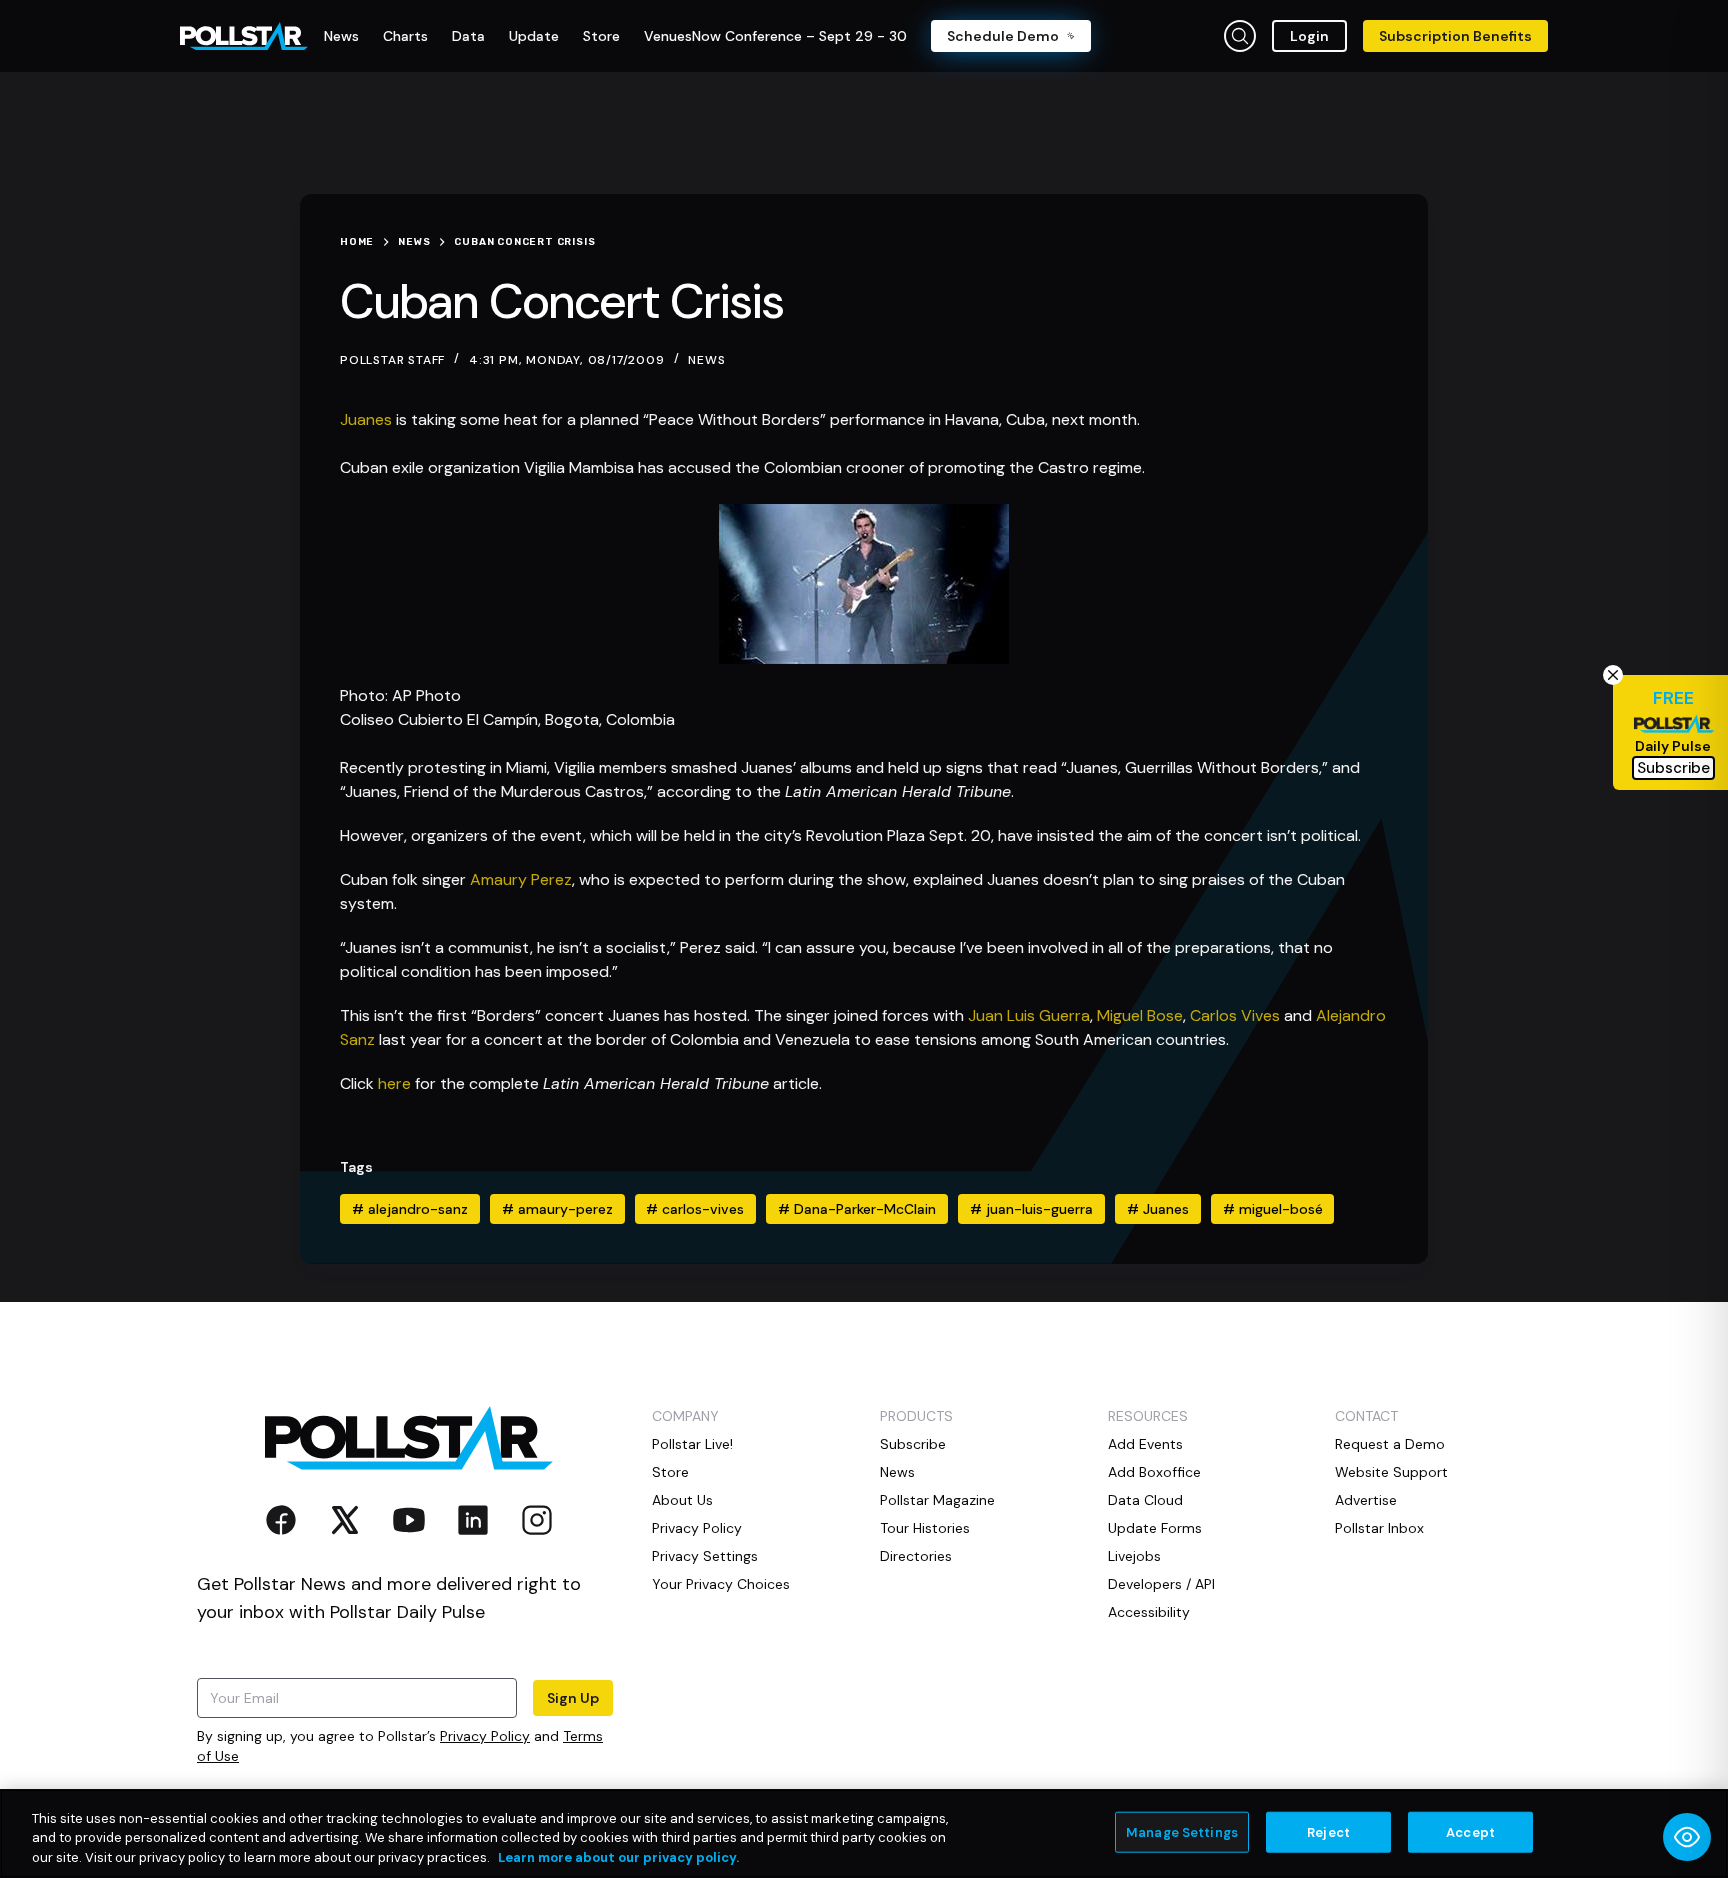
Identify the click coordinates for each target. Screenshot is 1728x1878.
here (394, 1083)
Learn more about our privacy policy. (618, 1857)
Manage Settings (1182, 1831)
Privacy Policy (485, 1736)
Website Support (1391, 1472)
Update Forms (1155, 1528)
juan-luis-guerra (1031, 1209)
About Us (682, 1500)
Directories (916, 1556)
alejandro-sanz (410, 1209)
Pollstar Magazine (937, 1500)
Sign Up (573, 1698)
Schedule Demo (1003, 36)
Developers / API (1161, 1584)
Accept (1470, 1831)
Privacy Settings (705, 1556)
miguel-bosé (1273, 1209)
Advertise (1366, 1500)
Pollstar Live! (692, 1444)
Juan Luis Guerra (1029, 1015)
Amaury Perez (521, 879)
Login (1309, 36)
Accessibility (1149, 1612)
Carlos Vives (1235, 1015)
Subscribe (913, 1444)
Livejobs (1134, 1556)
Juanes (366, 419)
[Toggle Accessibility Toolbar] (1687, 1837)
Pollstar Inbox (1379, 1528)
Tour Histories (925, 1528)
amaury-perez (557, 1209)
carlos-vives (695, 1209)
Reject (1328, 1831)
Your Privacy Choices (721, 1584)
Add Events (1145, 1444)
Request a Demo (1390, 1444)
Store (670, 1472)
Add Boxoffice (1154, 1472)
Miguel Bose (1140, 1015)
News (706, 360)
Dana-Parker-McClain (857, 1209)
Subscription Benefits (1455, 36)
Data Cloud (1145, 1500)
